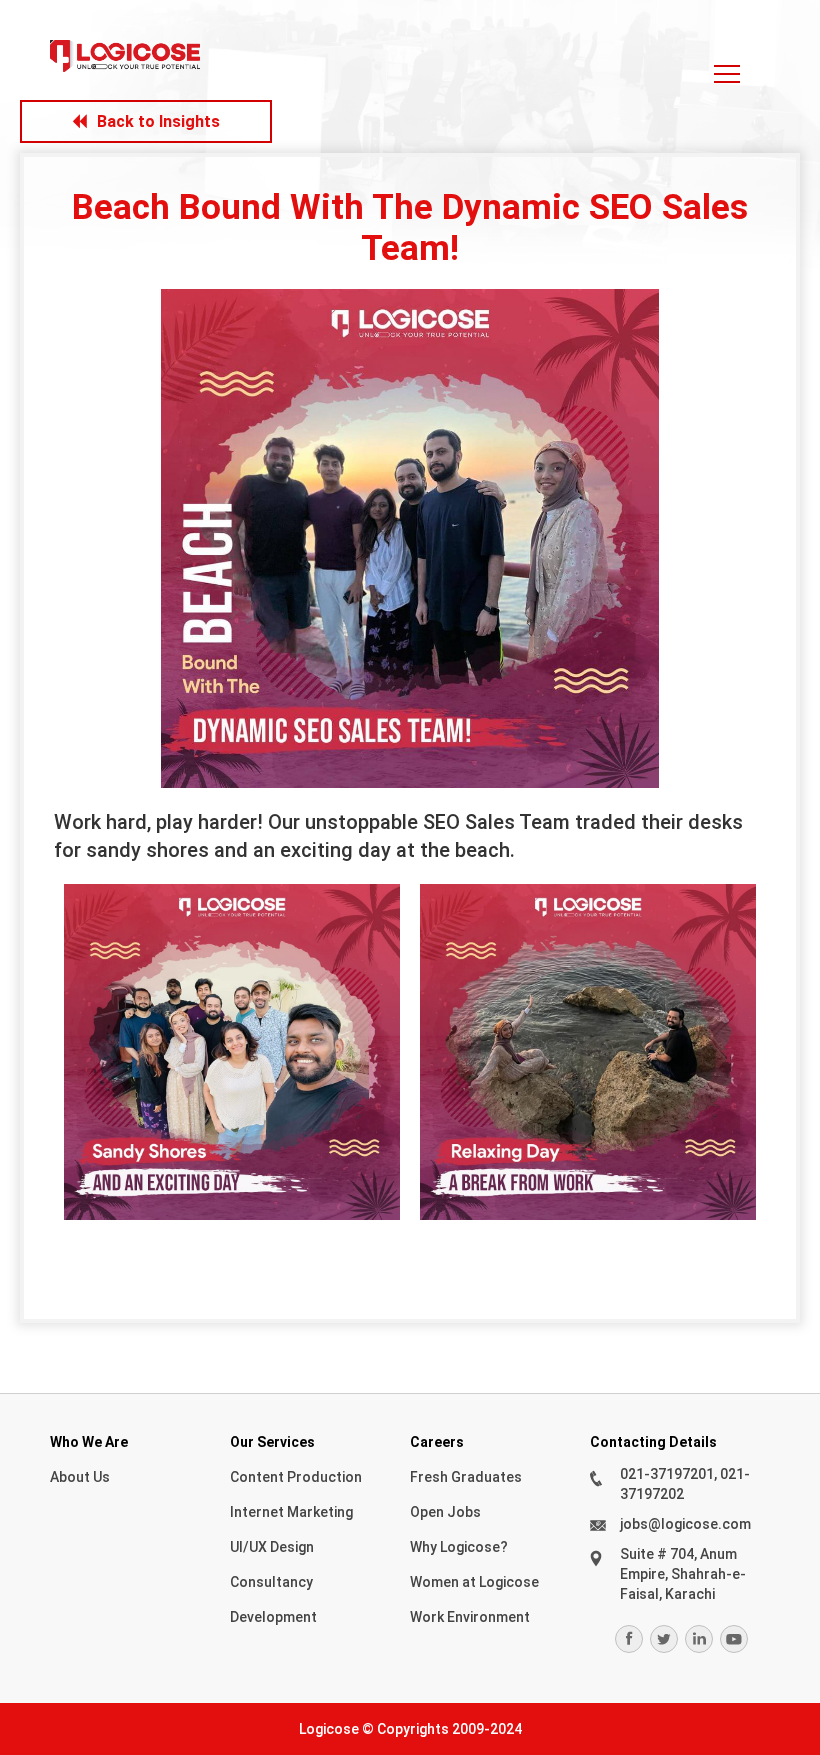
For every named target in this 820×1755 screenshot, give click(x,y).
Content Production (296, 1477)
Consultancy (271, 1582)
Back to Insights (158, 121)
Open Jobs (445, 1512)
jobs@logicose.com (685, 1524)
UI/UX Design (272, 1547)
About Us (80, 1477)
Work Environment (470, 1617)
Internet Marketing (291, 1512)
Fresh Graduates (466, 1477)
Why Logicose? (459, 1547)
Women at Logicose (474, 1582)
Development (273, 1617)
